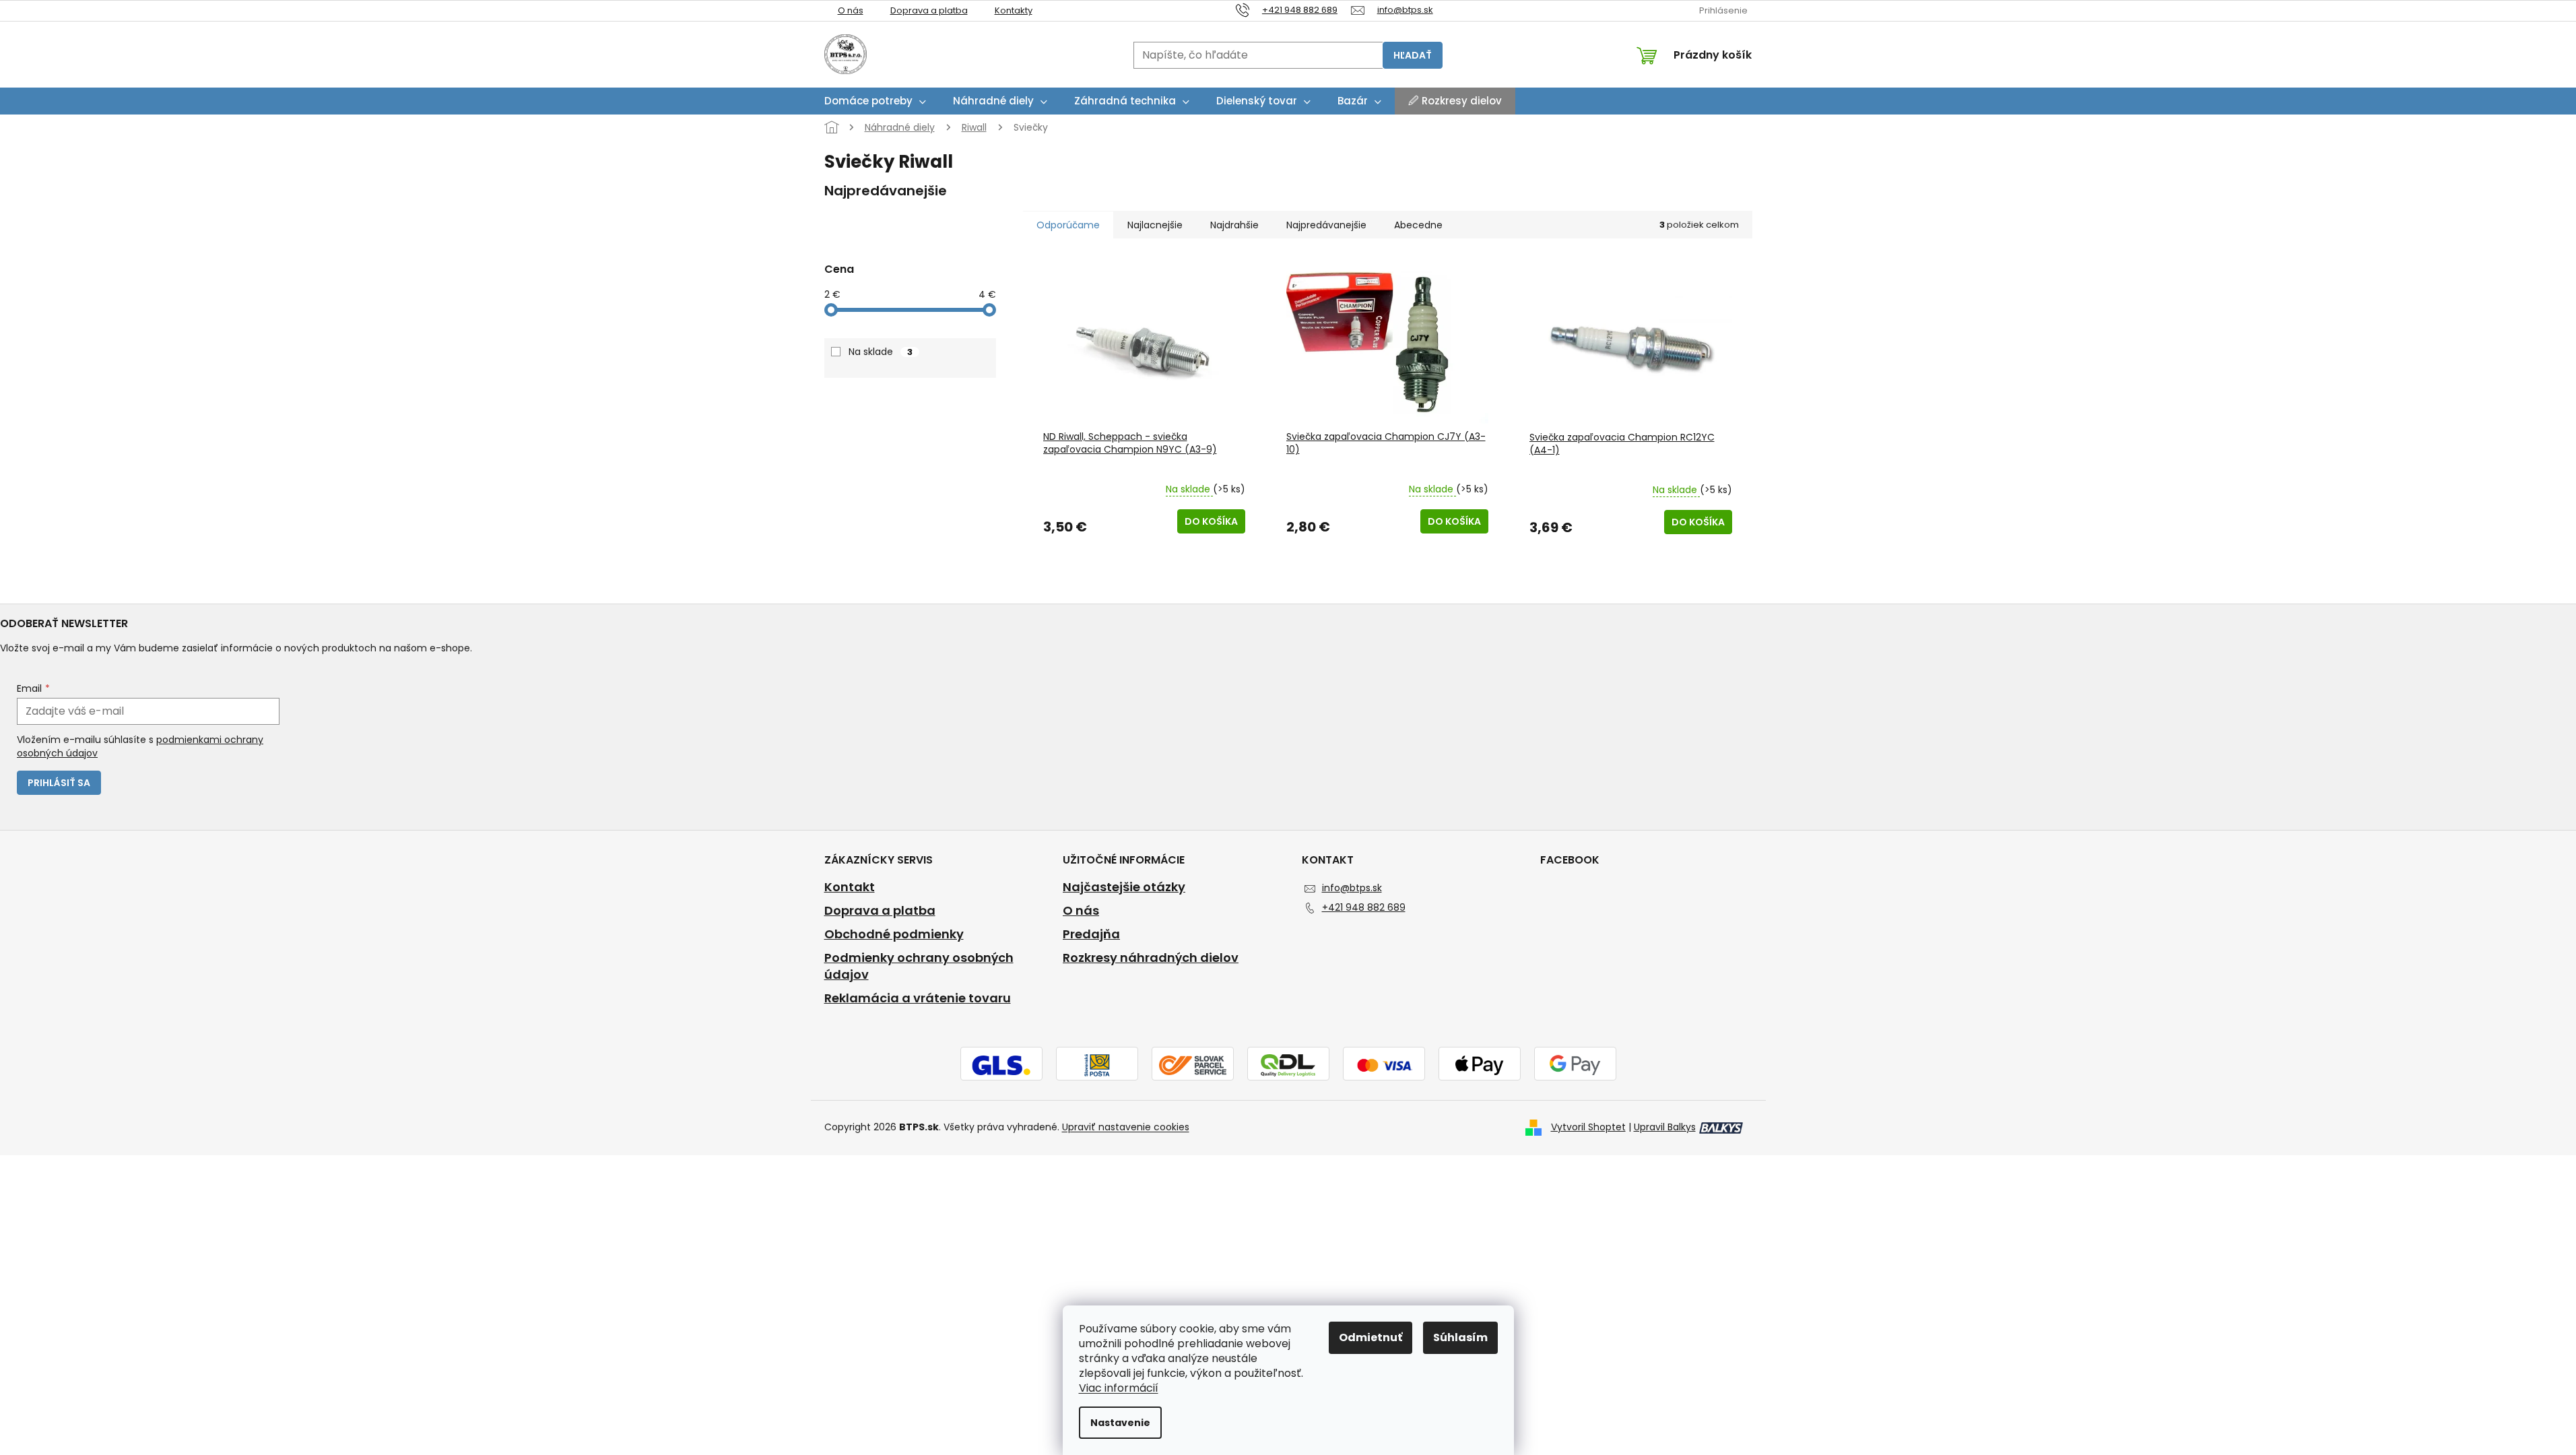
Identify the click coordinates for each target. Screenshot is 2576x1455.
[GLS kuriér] (1001, 1064)
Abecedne (1418, 225)
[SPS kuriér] (1193, 1064)
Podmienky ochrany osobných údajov (919, 966)
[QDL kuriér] (1288, 1064)
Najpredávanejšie (1326, 225)
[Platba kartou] (1384, 1064)
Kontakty (1014, 10)
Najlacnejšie (1155, 225)
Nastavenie (1120, 1423)
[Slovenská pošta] (1097, 1064)
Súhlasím (1460, 1337)
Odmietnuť (1370, 1337)
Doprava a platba (929, 10)
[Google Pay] (1575, 1064)
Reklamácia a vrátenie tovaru (918, 998)
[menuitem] (875, 101)
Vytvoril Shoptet (1588, 1127)
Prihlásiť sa (59, 783)
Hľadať (1413, 55)
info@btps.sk (1352, 888)
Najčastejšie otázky (1124, 887)
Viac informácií (1119, 1388)
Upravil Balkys (1665, 1127)
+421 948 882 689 (1364, 907)
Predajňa (1091, 934)
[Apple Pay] (1480, 1064)
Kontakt (850, 887)
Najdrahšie (1234, 225)
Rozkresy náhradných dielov (1151, 958)
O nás (851, 10)
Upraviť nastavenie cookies (1126, 1127)
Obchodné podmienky (894, 934)
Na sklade (881, 352)
